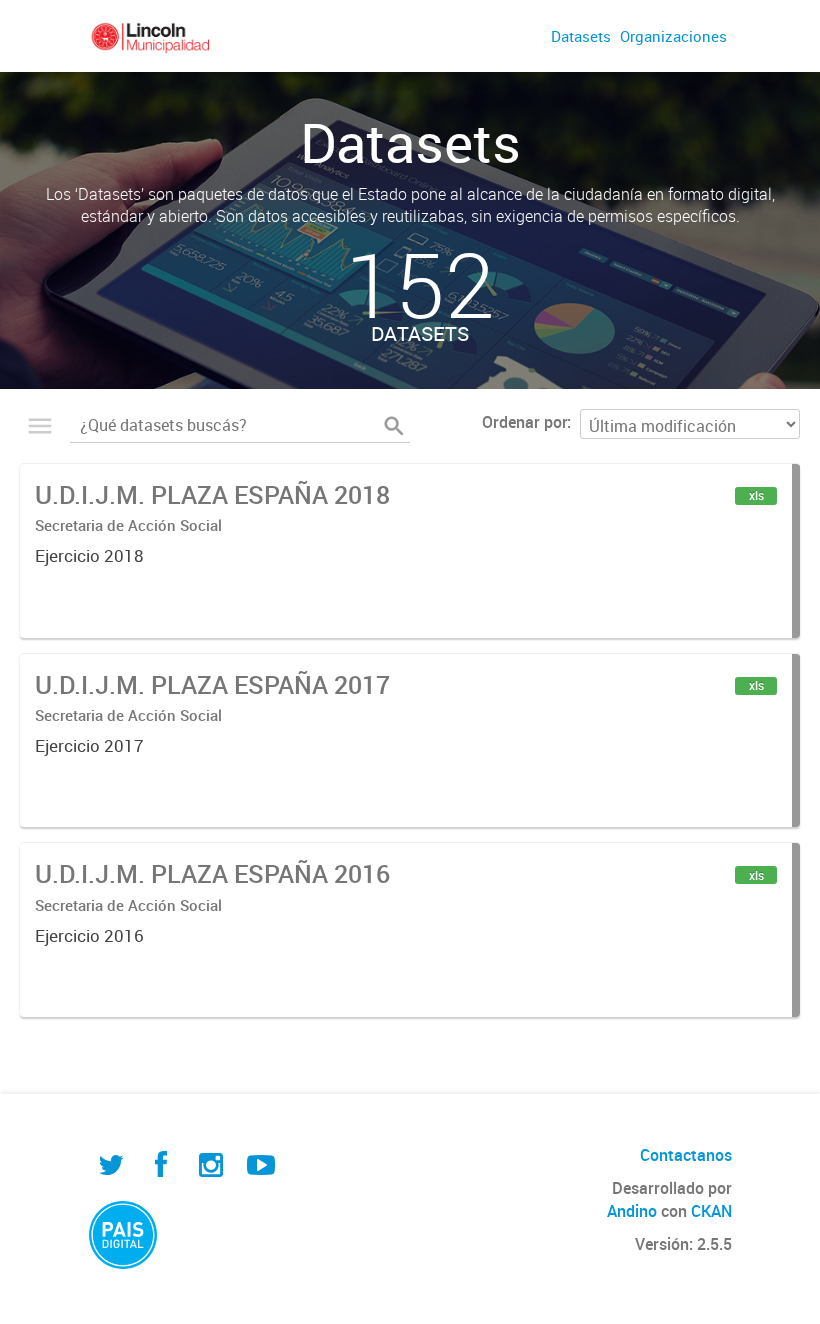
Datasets (581, 36)
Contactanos (686, 1155)
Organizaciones (673, 36)
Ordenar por (524, 422)
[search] (394, 426)
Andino (632, 1211)
